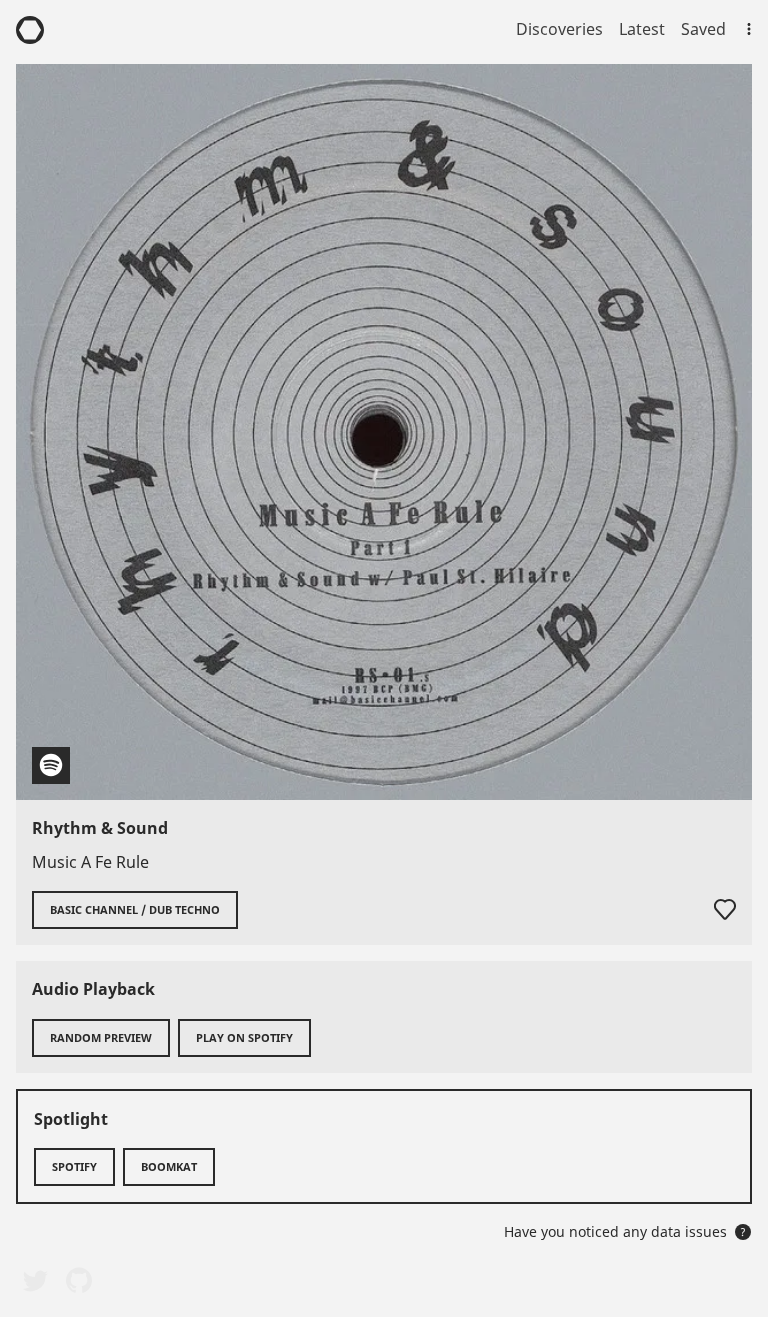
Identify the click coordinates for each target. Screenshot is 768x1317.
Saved (703, 29)
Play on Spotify (244, 1037)
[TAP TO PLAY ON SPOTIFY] (384, 432)
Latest (642, 29)
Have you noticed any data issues (625, 1231)
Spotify (74, 1166)
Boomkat (169, 1166)
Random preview (101, 1037)
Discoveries (559, 29)
